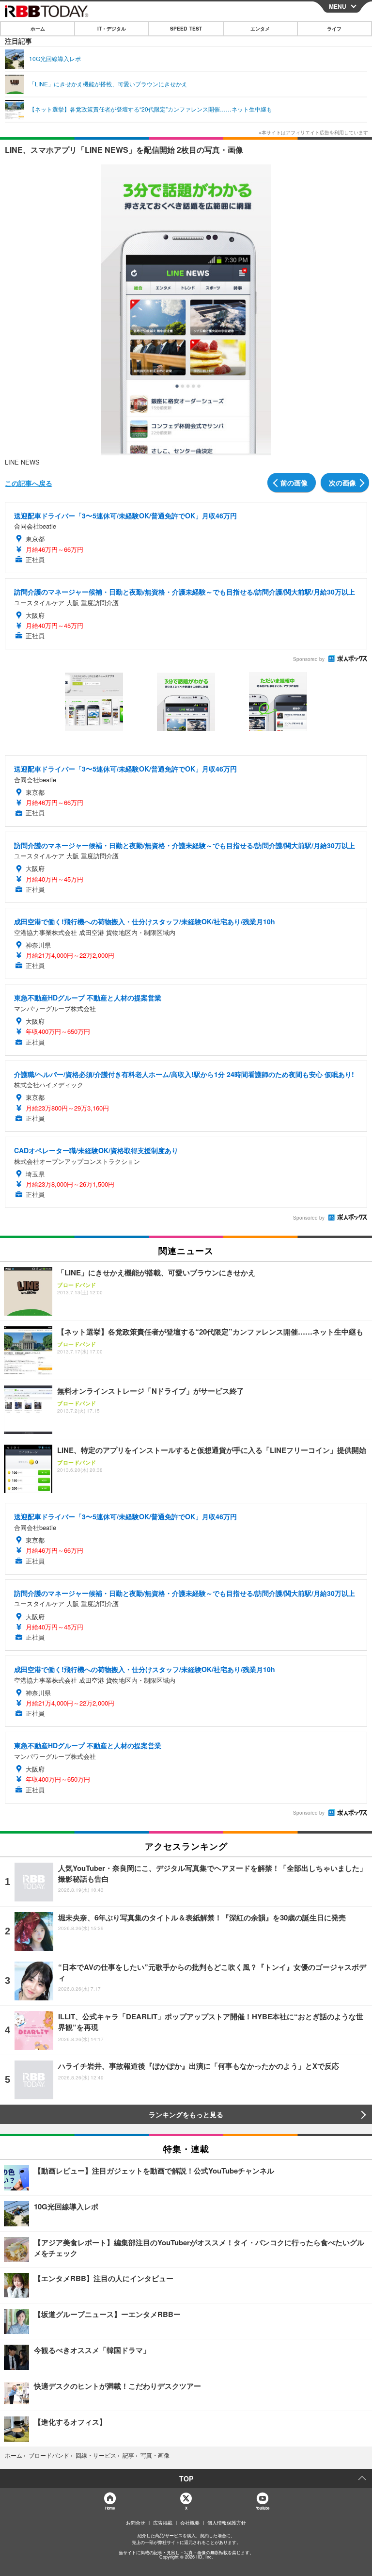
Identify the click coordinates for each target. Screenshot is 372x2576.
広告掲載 (163, 2523)
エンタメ (260, 29)
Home (110, 2508)
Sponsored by (309, 659)
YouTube (263, 2508)
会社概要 (190, 2523)
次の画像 (342, 483)
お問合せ (136, 2523)
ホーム (38, 29)
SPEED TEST (186, 29)
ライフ (334, 29)
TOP (186, 2479)
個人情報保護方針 (227, 2523)
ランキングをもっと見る (186, 2114)
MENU (338, 6)
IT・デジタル (112, 29)
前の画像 (294, 483)
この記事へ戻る (29, 483)
